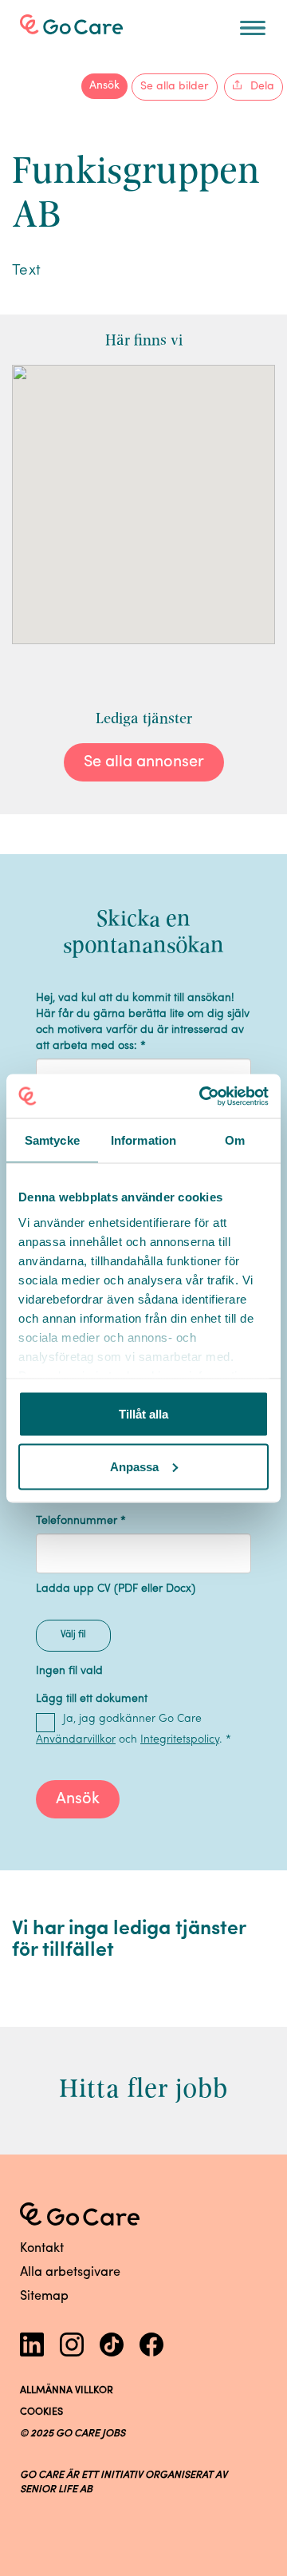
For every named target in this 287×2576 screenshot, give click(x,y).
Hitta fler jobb (143, 2088)
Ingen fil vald (69, 1671)
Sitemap (44, 2297)
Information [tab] (143, 1140)
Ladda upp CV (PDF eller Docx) (116, 1589)
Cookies (41, 2412)
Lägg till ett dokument (92, 1699)
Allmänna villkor (67, 2391)
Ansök (104, 86)
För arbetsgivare (85, 23)
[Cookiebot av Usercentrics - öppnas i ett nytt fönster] (202, 1096)
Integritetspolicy (180, 1740)
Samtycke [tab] (52, 1140)
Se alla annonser (144, 762)
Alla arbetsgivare (70, 2273)
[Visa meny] (253, 28)
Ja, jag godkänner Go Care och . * (134, 1729)
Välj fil (73, 1635)
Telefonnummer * (81, 1521)
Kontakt (42, 2249)
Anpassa (134, 1466)
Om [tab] (235, 1140)
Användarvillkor (76, 1740)
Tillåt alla (143, 1414)
